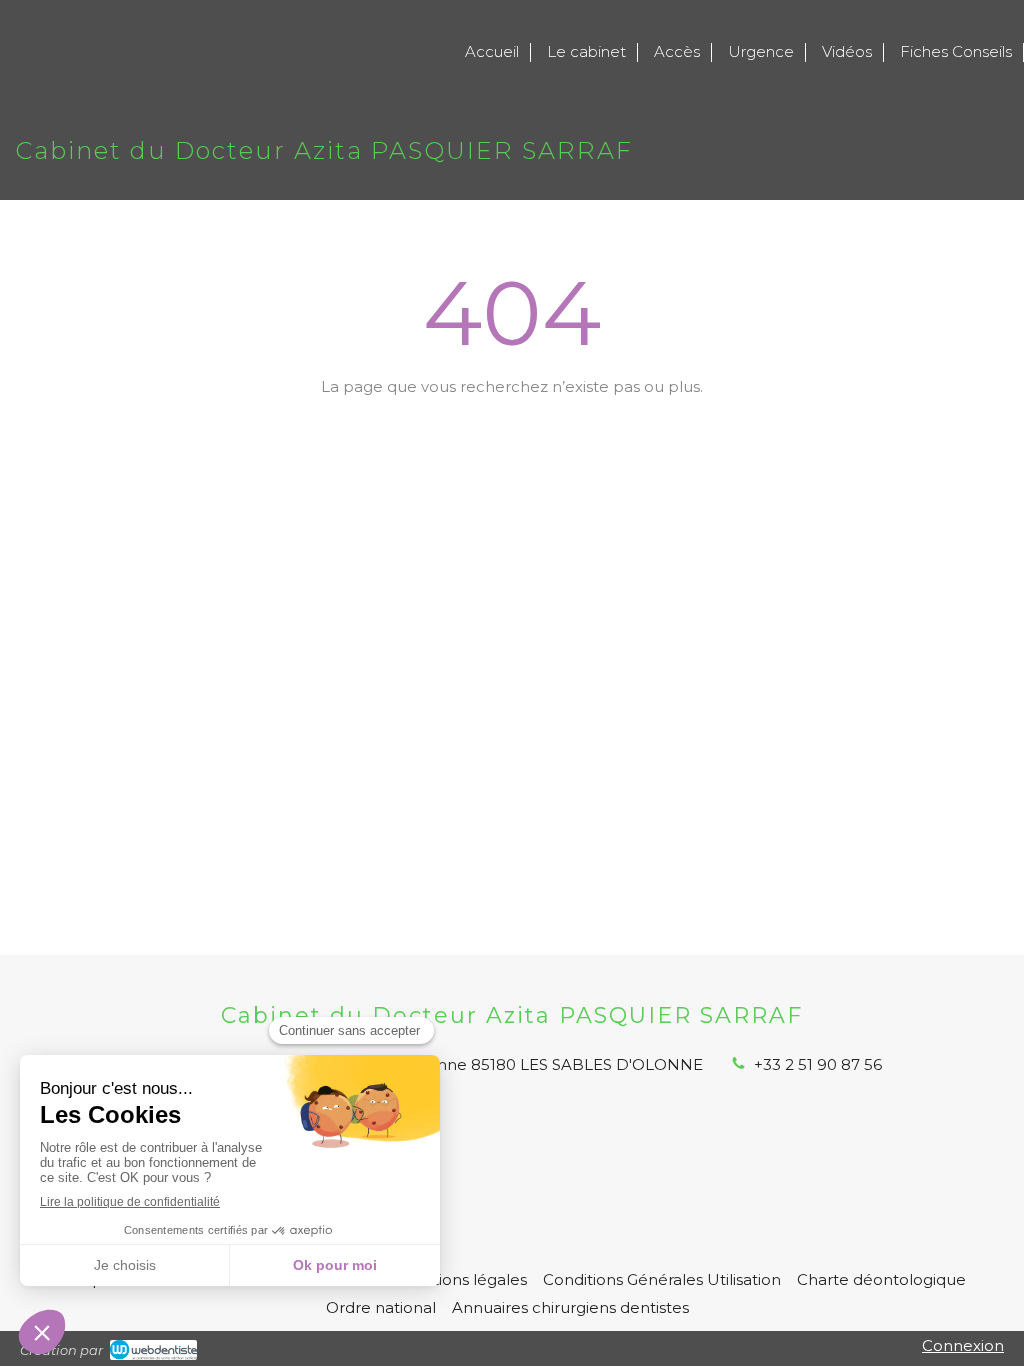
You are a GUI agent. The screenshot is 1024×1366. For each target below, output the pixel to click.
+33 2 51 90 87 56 (818, 1064)
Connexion (963, 1345)
